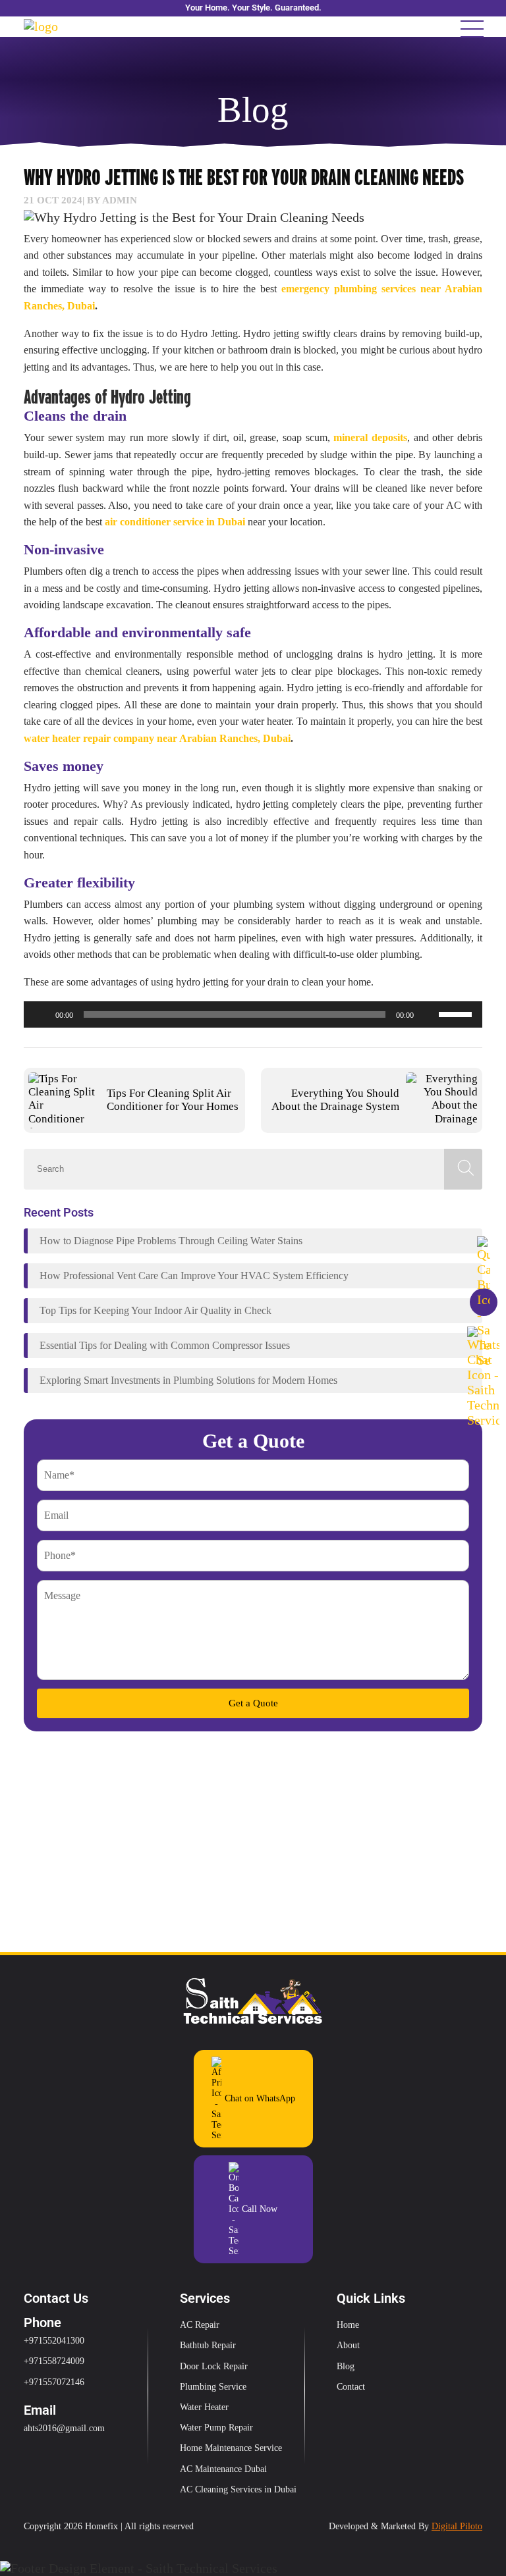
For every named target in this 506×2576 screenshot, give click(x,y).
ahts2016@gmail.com (64, 2428)
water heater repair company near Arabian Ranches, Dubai (157, 738)
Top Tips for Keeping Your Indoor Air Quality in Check (155, 1310)
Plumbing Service (213, 2387)
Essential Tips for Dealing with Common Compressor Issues (165, 1345)
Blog (346, 2366)
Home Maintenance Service (231, 2448)
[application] (253, 1014)
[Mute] (428, 1014)
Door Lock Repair (214, 2366)
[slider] (457, 1013)
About (348, 2345)
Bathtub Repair (208, 2345)
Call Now (260, 2209)
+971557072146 (54, 2382)
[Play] (41, 1014)
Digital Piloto (457, 2526)
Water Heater (204, 2407)
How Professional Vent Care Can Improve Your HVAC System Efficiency (194, 1275)
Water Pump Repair (216, 2428)
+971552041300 (54, 2341)
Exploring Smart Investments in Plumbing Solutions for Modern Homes (188, 1380)
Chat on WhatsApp (260, 2098)
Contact (351, 2387)
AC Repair (200, 2325)
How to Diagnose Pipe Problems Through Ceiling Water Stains (171, 1241)
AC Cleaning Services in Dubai (238, 2489)
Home (348, 2325)
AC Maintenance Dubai (223, 2469)
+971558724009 (54, 2361)
